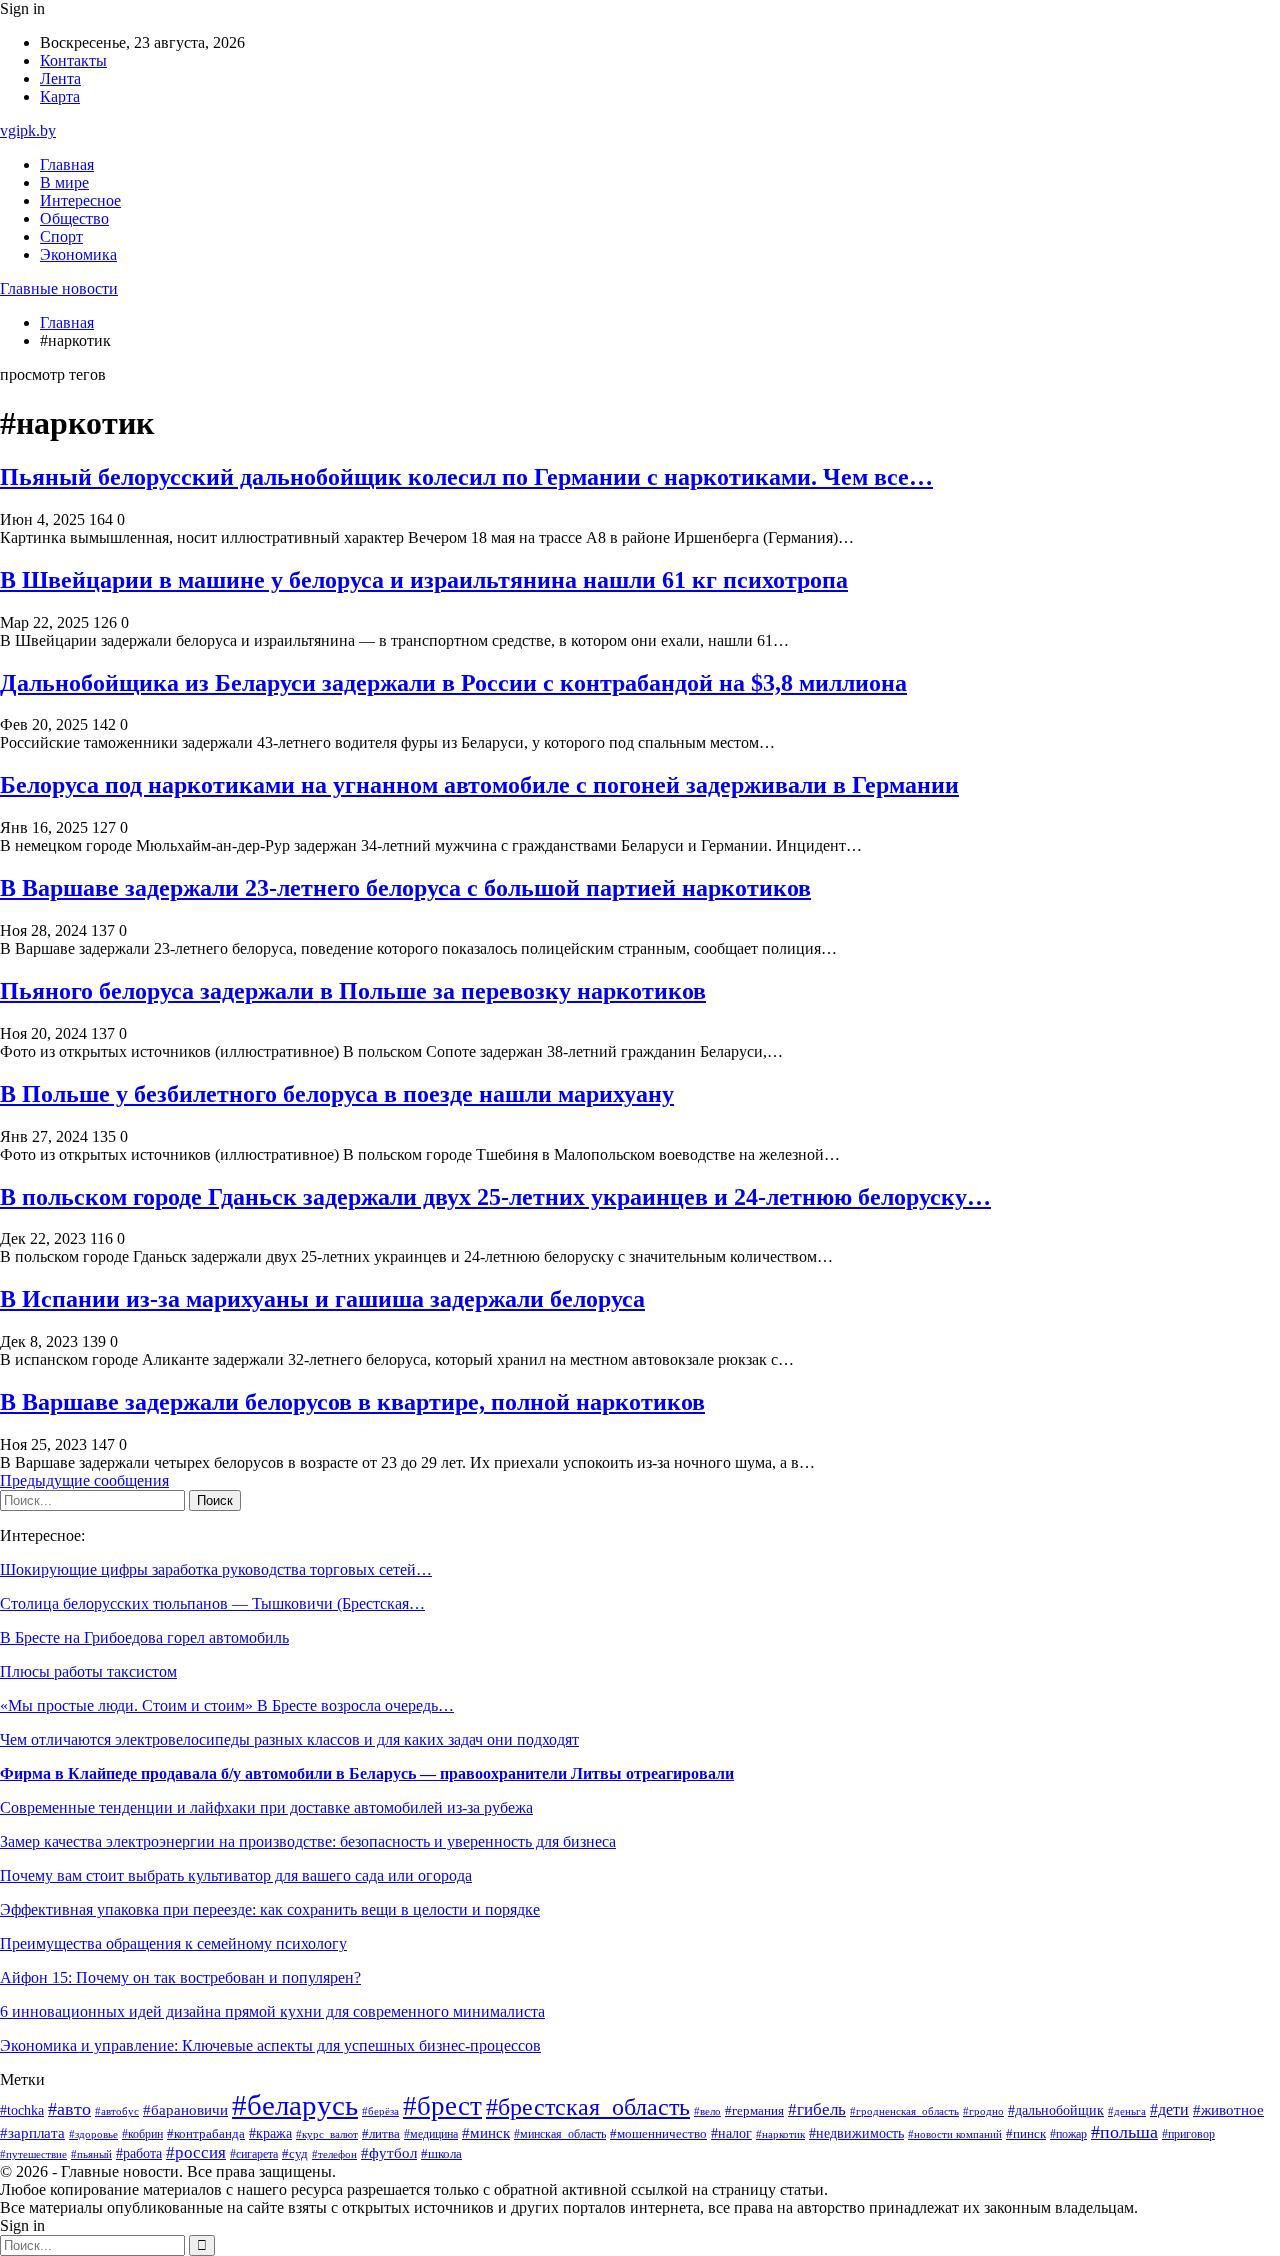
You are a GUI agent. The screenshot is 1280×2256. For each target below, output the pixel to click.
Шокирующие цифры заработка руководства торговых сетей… (216, 1569)
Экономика (78, 254)
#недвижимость (856, 2133)
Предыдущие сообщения (84, 1480)
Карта (60, 96)
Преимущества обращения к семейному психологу (173, 1943)
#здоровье (93, 2134)
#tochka (22, 2110)
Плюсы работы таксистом (88, 1671)
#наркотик (780, 2134)
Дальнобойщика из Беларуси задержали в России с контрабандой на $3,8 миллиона (453, 683)
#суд (295, 2153)
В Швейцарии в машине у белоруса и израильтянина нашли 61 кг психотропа (424, 580)
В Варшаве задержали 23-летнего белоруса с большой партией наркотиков (405, 888)
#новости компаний (955, 2134)
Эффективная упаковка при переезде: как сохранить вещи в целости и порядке (270, 1909)
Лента (60, 78)
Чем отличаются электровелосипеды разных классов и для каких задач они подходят (289, 1739)
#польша (1124, 2132)
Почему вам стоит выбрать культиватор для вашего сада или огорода (236, 1875)
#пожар (1068, 2134)
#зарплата (32, 2133)
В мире (64, 182)
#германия (754, 2110)
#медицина (431, 2134)
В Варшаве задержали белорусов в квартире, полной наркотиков (352, 1402)
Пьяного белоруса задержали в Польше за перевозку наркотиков (353, 991)
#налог (731, 2133)
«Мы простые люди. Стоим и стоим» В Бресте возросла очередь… (227, 1705)
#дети (1169, 2109)
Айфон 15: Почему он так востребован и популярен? (180, 1977)
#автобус (117, 2111)
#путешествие (33, 2154)
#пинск (1026, 2133)
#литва (381, 2134)
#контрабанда (206, 2133)
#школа (441, 2154)
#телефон (334, 2154)
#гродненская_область (904, 2111)
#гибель (817, 2109)
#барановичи (185, 2110)
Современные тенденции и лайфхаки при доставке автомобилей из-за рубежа (266, 1807)
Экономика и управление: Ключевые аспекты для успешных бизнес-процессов (270, 2045)
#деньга (1127, 2111)
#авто (69, 2109)
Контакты (73, 60)
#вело (707, 2111)
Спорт (61, 236)
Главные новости (59, 288)
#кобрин (142, 2134)
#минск (486, 2132)
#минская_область (560, 2134)
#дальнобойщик (1056, 2110)
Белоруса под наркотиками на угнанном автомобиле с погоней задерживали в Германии (479, 785)
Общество (74, 218)
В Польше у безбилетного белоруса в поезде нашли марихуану (337, 1094)
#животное (1228, 2110)
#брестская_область (588, 2106)
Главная (67, 164)
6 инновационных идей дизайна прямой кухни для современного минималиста (272, 2011)
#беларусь (295, 2105)
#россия (196, 2152)
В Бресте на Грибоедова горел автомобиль (144, 1637)
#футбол (389, 2153)
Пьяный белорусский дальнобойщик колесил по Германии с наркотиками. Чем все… (466, 477)
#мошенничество (658, 2134)
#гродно (983, 2111)
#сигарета (254, 2154)
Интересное (80, 200)
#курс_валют (327, 2134)
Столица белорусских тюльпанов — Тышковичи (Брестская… (212, 1603)
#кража (270, 2133)
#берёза (380, 2111)
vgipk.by (28, 130)
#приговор (1188, 2134)
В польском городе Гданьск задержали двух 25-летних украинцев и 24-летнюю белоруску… (495, 1197)
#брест (442, 2106)
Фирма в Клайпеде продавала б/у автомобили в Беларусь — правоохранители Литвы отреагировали (367, 1773)
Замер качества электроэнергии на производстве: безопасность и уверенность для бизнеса (308, 1841)
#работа (139, 2153)
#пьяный (91, 2154)
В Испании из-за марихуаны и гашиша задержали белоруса (322, 1299)
